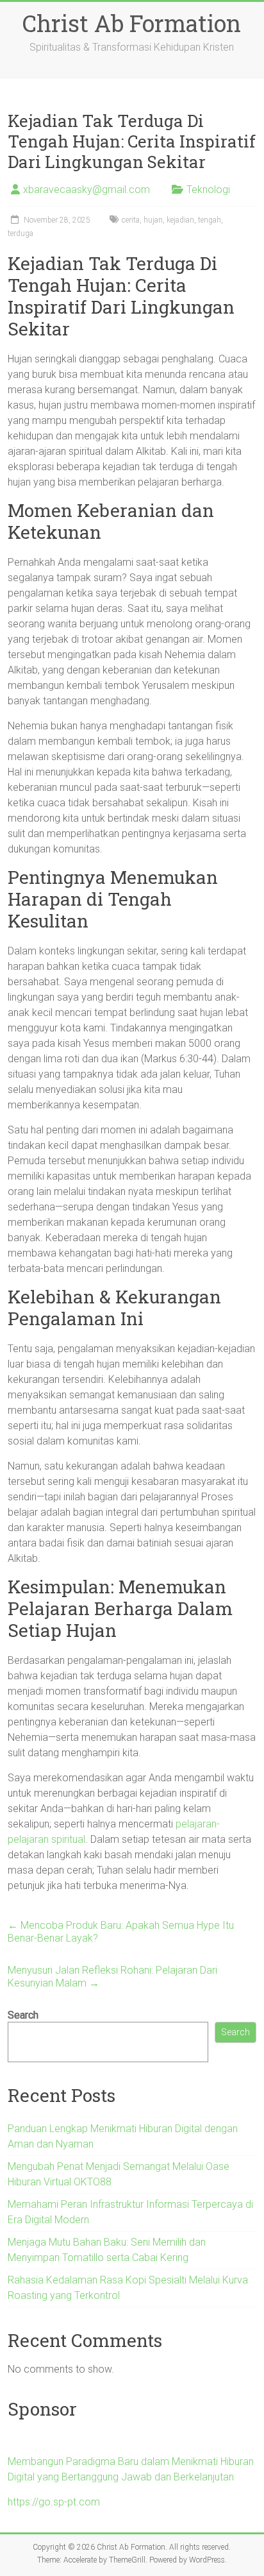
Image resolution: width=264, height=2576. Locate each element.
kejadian (180, 220)
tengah (210, 220)
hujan (153, 220)
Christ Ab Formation (132, 23)
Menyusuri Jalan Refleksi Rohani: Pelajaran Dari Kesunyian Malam (112, 1977)
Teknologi (208, 190)
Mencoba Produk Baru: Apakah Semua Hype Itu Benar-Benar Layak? (121, 1932)
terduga (21, 233)
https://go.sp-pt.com (54, 2502)
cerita (131, 220)
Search (23, 2015)
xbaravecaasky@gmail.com (87, 190)
